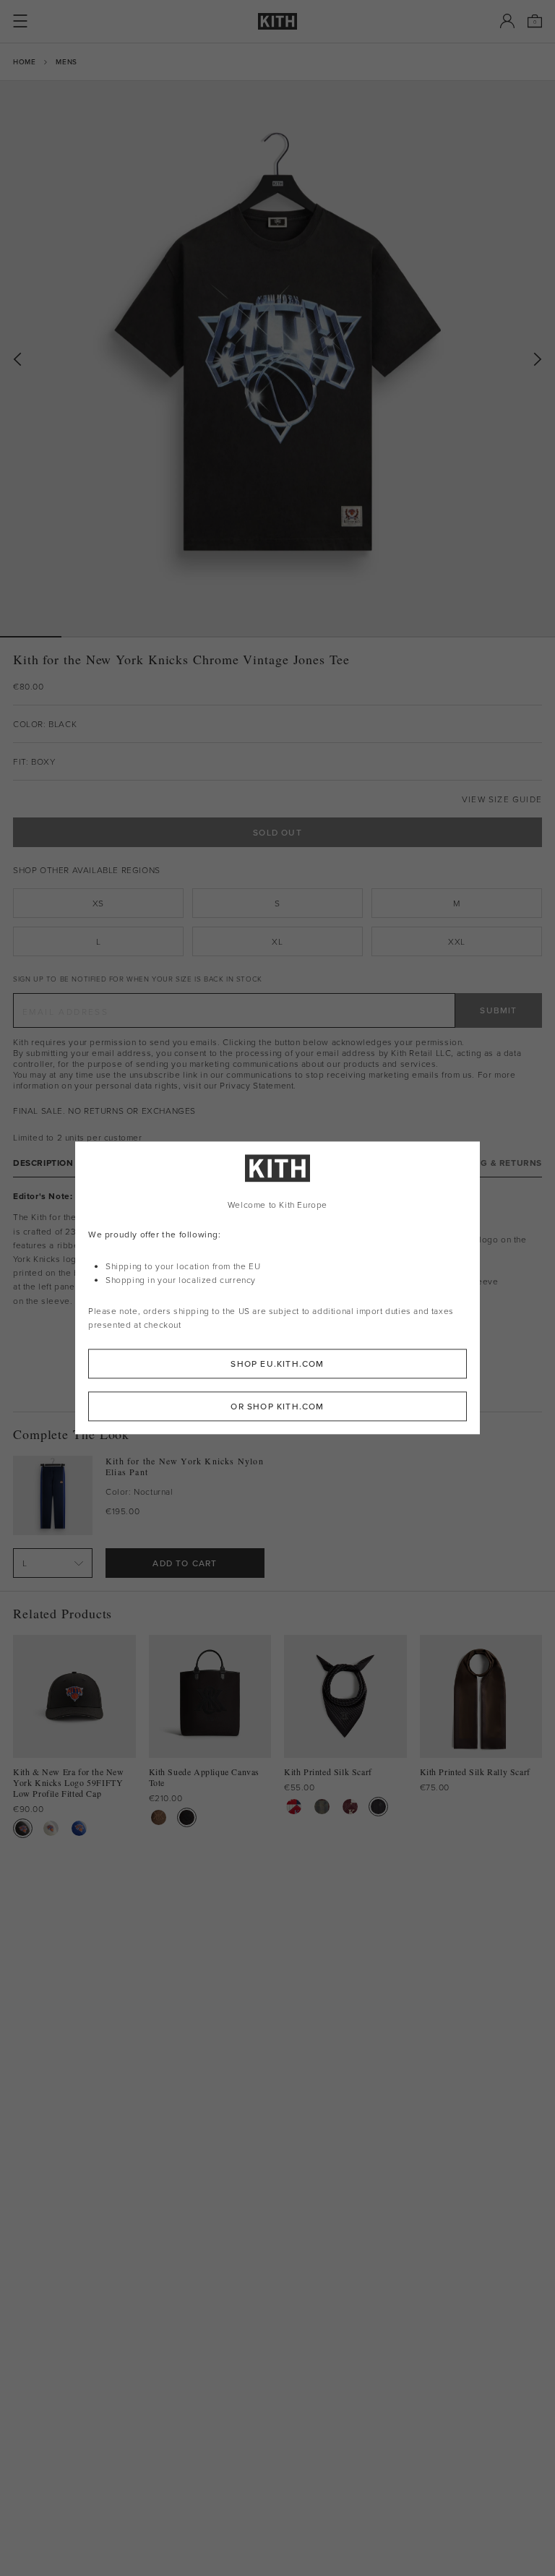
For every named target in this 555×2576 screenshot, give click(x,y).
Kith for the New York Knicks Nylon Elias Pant (185, 1467)
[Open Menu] (20, 21)
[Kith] (277, 21)
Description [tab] (43, 1163)
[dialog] (277, 1288)
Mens (66, 61)
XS (98, 903)
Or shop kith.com (277, 1407)
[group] (277, 359)
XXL (457, 941)
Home (24, 61)
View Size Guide (502, 799)
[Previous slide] (17, 360)
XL (277, 941)
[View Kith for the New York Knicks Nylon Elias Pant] (53, 1495)
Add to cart (185, 1563)
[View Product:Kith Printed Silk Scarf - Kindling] (322, 1807)
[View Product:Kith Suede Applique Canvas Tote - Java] (159, 1817)
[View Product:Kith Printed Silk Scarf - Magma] (350, 1807)
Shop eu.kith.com (277, 1364)
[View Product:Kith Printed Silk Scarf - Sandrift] (294, 1807)
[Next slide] (538, 360)
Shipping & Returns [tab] (494, 1163)
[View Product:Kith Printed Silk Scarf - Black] (378, 1807)
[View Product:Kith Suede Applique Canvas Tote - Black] (187, 1817)
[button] (92, 637)
